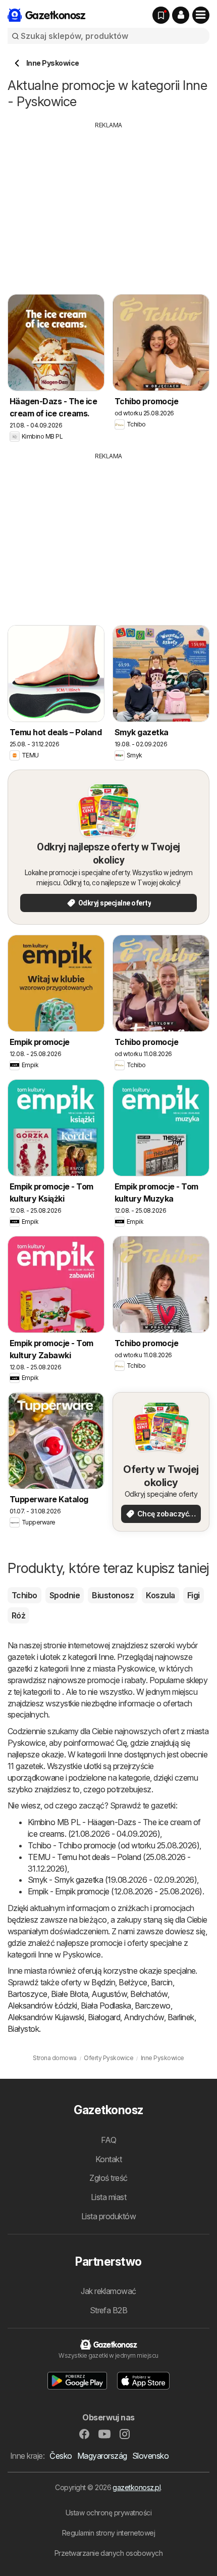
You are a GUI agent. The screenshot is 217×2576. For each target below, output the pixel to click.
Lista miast (108, 2197)
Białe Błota (69, 1994)
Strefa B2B (109, 2310)
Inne (106, 1657)
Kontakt (108, 2159)
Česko (61, 2456)
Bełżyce (133, 1982)
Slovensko (150, 2456)
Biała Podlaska (106, 2006)
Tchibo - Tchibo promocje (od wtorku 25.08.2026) (114, 1845)
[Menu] (201, 15)
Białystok (23, 2029)
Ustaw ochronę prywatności (108, 2513)
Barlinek (181, 2017)
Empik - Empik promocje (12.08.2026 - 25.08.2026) (115, 1891)
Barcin (162, 1982)
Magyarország (102, 2456)
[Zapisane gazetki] (161, 15)
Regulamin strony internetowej (108, 2533)
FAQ (108, 2140)
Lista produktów (108, 2216)
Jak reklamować (108, 2291)
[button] (181, 15)
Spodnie (65, 1595)
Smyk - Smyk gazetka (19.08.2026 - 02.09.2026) (112, 1880)
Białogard (104, 2017)
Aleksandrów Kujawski (46, 2017)
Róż (18, 1615)
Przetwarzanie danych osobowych (109, 2553)
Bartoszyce (28, 1994)
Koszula (160, 1595)
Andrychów (144, 2017)
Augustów (109, 1994)
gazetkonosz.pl (137, 2487)
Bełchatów (149, 1994)
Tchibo (24, 1595)
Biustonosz (113, 1595)
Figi (194, 1595)
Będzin (103, 1982)
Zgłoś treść (108, 2178)
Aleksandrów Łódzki (42, 2006)
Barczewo (153, 2006)
